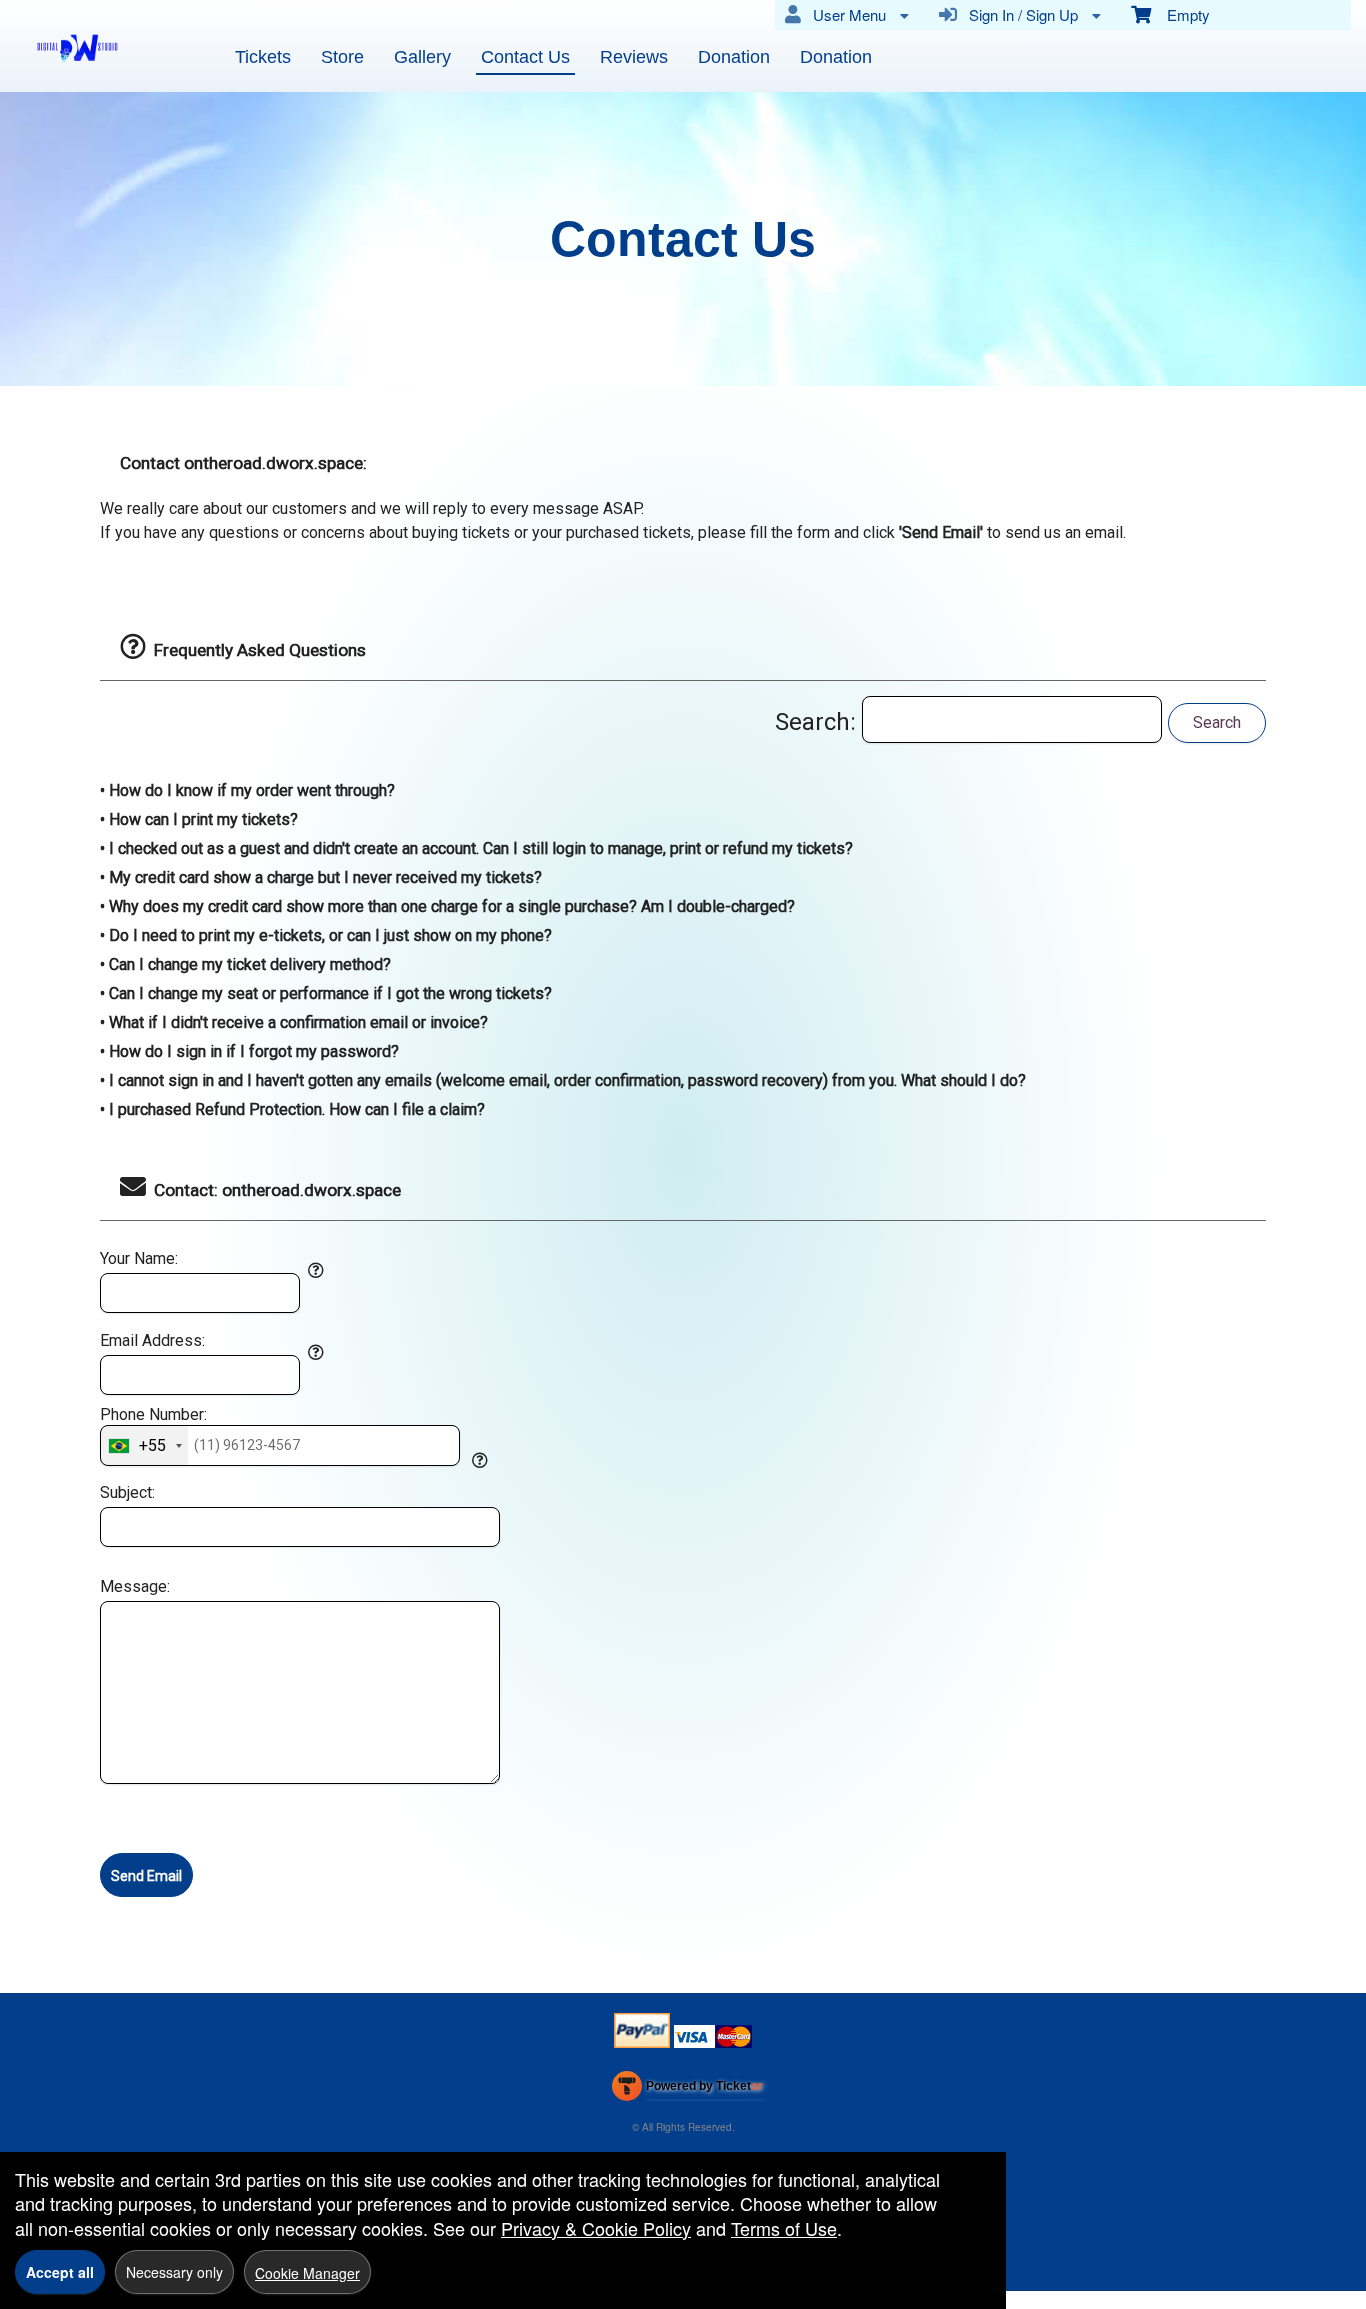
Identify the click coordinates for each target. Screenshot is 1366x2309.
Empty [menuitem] (1180, 14)
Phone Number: (153, 1415)
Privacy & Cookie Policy (596, 2228)
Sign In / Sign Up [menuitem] (1019, 14)
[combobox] (144, 1445)
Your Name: (139, 1259)
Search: (818, 722)
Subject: (127, 1493)
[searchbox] (1012, 719)
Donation (734, 57)
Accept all (60, 2272)
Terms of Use (784, 2228)
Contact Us (525, 57)
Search (1217, 722)
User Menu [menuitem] (845, 14)
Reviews (634, 57)
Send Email (146, 1876)
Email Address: (152, 1341)
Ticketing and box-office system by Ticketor (687, 2090)
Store (342, 57)
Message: (135, 1586)
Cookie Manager (307, 2273)
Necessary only (174, 2272)
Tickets (263, 57)
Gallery (422, 57)
